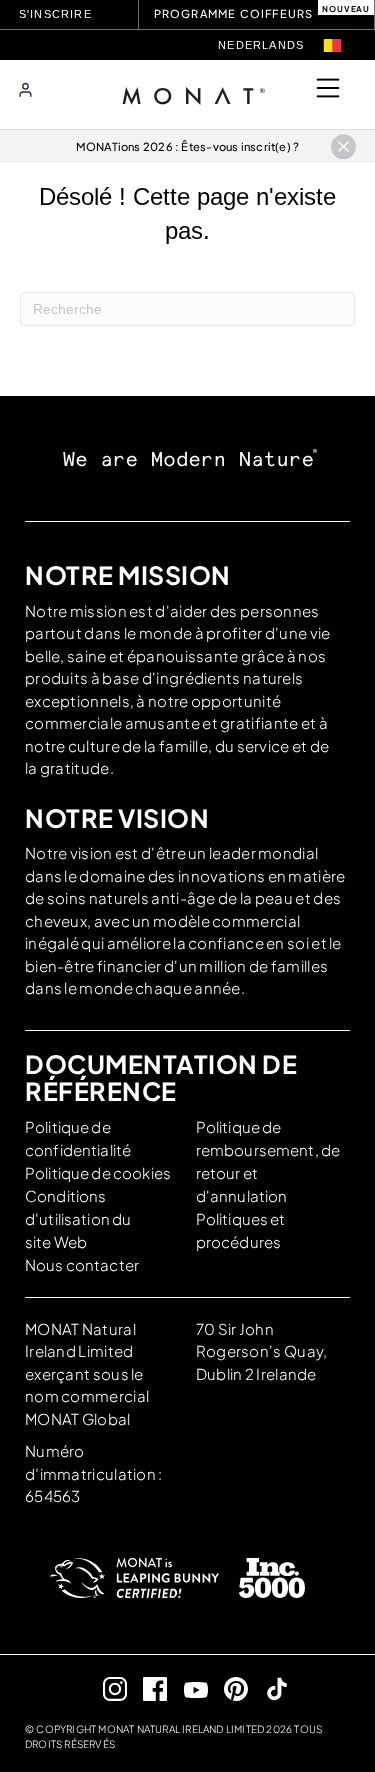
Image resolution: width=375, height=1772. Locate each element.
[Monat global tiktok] (268, 1688)
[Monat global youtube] (187, 1688)
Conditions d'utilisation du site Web (78, 1218)
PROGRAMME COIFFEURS (234, 13)
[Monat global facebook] (147, 1688)
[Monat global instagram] (106, 1688)
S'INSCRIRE (55, 14)
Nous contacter (82, 1264)
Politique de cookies (98, 1172)
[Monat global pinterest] (228, 1688)
